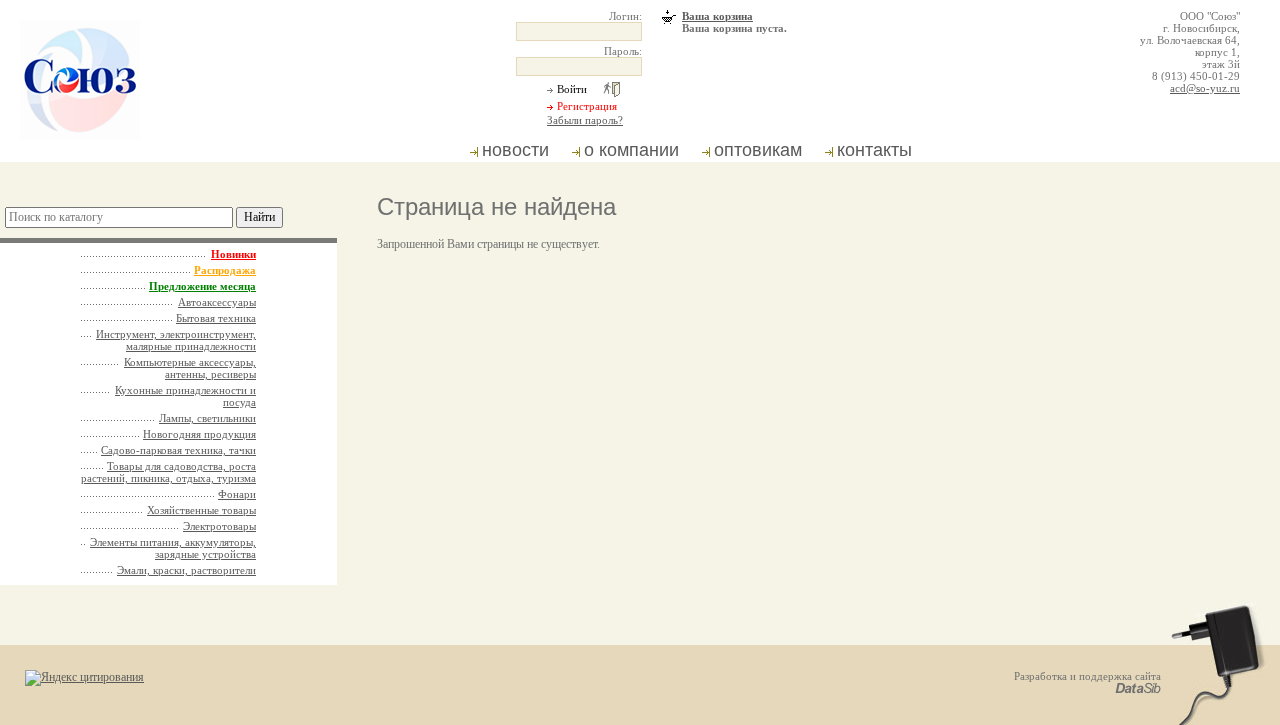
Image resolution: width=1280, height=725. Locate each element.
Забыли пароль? (585, 120)
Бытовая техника (216, 318)
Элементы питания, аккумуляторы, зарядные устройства (173, 548)
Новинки (233, 254)
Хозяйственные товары (201, 510)
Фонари (237, 494)
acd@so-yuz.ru (1205, 88)
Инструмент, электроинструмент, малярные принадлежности (176, 340)
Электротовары (219, 526)
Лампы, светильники (207, 418)
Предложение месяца (202, 286)
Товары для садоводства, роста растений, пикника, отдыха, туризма (168, 472)
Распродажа (225, 270)
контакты (874, 150)
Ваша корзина (717, 16)
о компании (631, 150)
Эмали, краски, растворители (186, 570)
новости (515, 150)
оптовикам (758, 150)
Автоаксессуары (217, 302)
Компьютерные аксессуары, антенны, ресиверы (190, 368)
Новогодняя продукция (199, 434)
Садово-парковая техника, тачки (178, 450)
